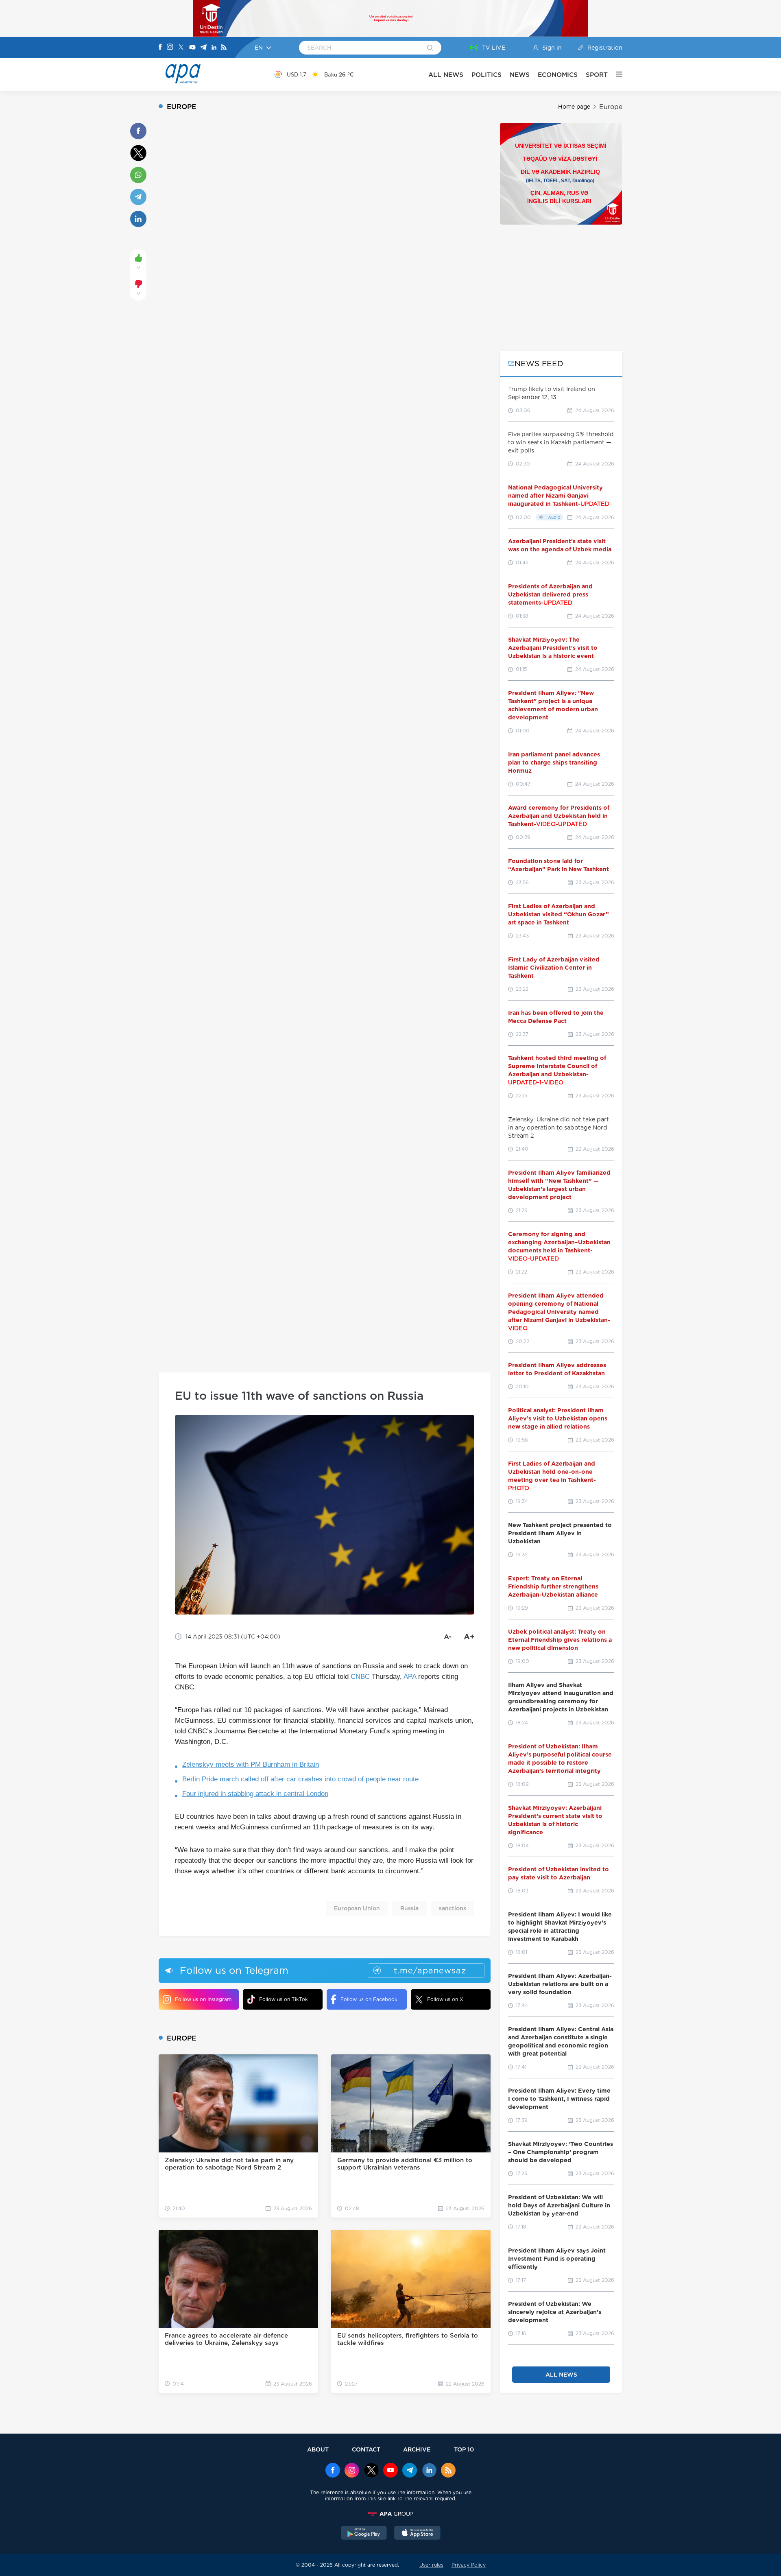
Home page (574, 107)
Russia (409, 1908)
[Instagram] (170, 48)
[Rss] (224, 48)
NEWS (520, 75)
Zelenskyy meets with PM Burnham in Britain (251, 1764)
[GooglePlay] (364, 2534)
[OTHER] (615, 74)
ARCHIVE (417, 2449)
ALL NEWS (446, 75)
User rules (431, 2565)
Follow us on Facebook (369, 1999)
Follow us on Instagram (203, 1999)
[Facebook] (160, 48)
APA (410, 1677)
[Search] (430, 48)
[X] (181, 48)
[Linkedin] (214, 48)
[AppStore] (417, 2534)
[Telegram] (203, 48)
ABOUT (318, 2449)
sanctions (453, 1908)
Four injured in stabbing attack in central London (255, 1794)
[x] (371, 2471)
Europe (611, 107)
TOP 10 (464, 2449)
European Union (357, 1908)
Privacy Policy (469, 2565)
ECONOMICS (558, 75)
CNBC (360, 1677)
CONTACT (366, 2449)
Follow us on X (445, 1999)
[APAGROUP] (390, 2514)
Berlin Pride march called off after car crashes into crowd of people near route (300, 1779)
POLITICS (486, 75)
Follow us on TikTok (284, 1999)
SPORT (597, 75)
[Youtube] (192, 48)
